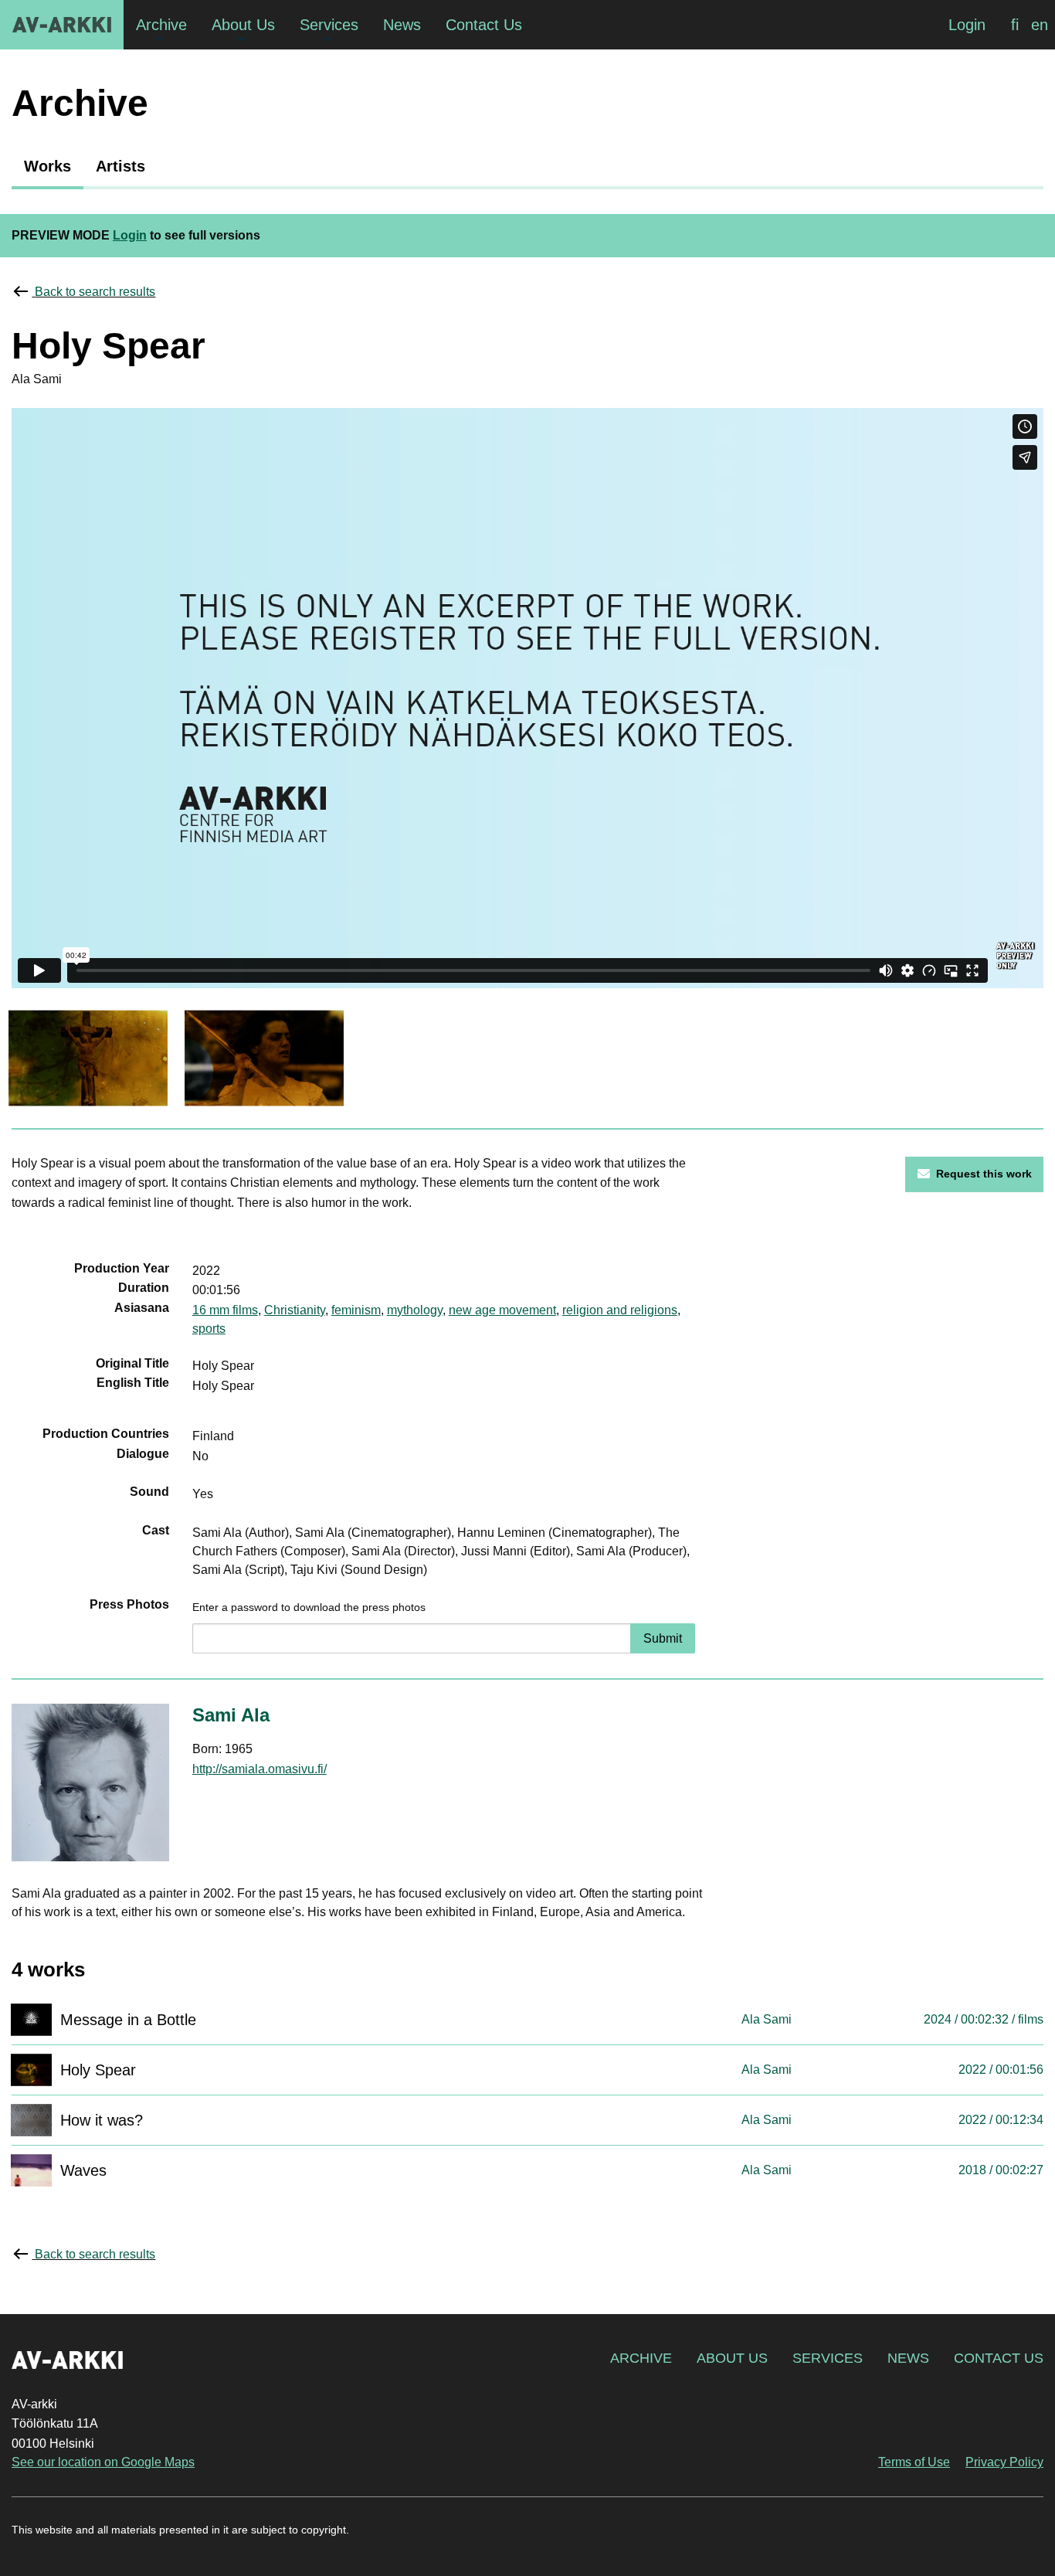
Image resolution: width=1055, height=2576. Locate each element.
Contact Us (999, 2358)
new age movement (502, 1310)
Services (828, 2358)
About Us (732, 2358)
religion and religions (620, 1310)
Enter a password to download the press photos (309, 1607)
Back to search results (95, 292)
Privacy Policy (1004, 2462)
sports (209, 1329)
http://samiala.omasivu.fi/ (260, 1769)
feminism (356, 1310)
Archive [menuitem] (161, 25)
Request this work (984, 1174)
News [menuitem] (402, 25)
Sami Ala (231, 1715)
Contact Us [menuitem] (484, 25)
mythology (415, 1310)
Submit (663, 1638)
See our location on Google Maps (103, 2462)
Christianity (295, 1310)
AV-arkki (62, 25)
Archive (641, 2358)
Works (47, 166)
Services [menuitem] (329, 25)
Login (967, 25)
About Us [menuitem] (243, 25)
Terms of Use (914, 2462)
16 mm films (225, 1310)
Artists (120, 166)
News (908, 2358)
